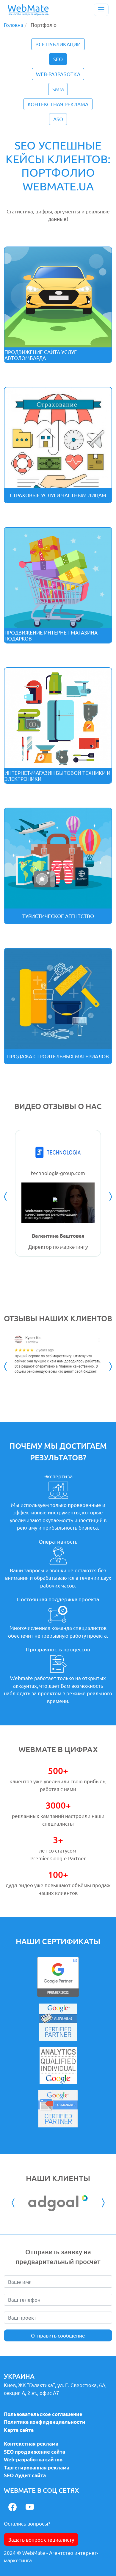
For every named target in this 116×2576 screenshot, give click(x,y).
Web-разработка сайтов (33, 2459)
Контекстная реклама (58, 104)
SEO (58, 59)
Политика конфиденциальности (45, 2422)
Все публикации (58, 44)
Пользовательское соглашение (43, 2414)
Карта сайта (19, 2430)
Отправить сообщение (58, 2335)
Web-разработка (58, 74)
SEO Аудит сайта (25, 2475)
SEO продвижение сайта (35, 2452)
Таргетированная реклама (37, 2468)
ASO (58, 119)
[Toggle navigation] (101, 10)
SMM (58, 89)
